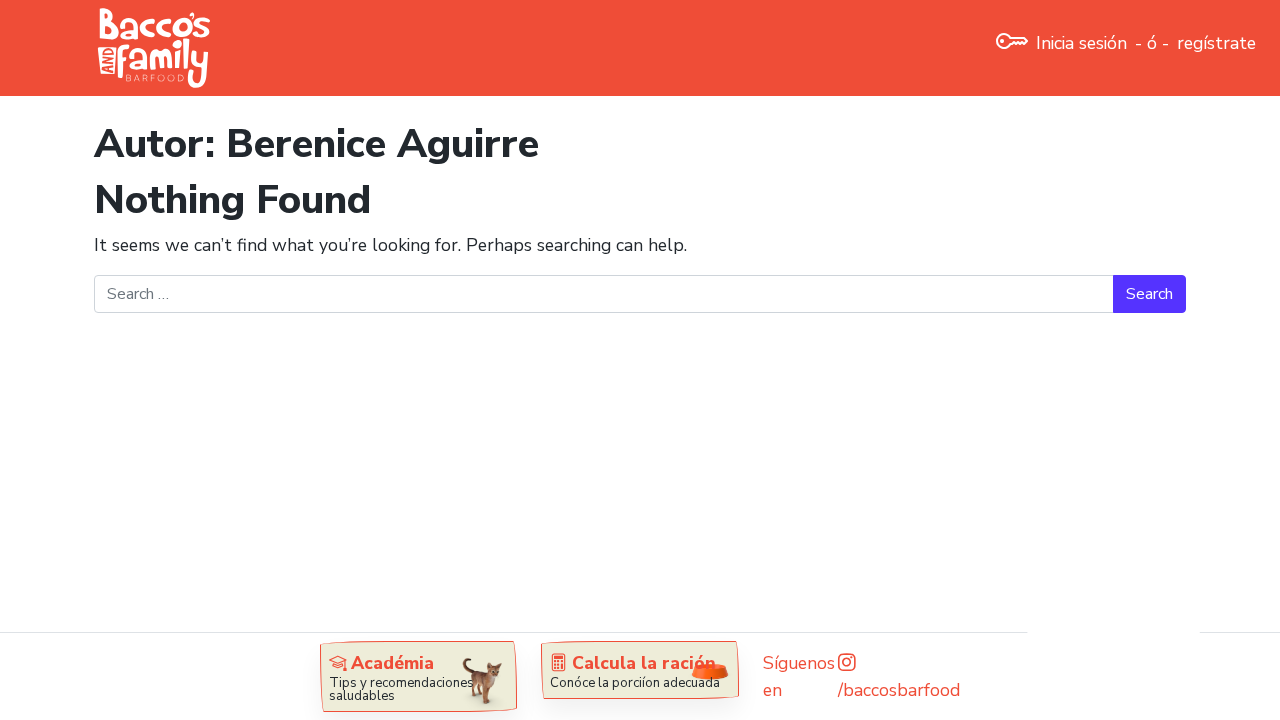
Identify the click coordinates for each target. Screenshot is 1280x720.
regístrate (1216, 43)
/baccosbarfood (899, 690)
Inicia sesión (1081, 43)
